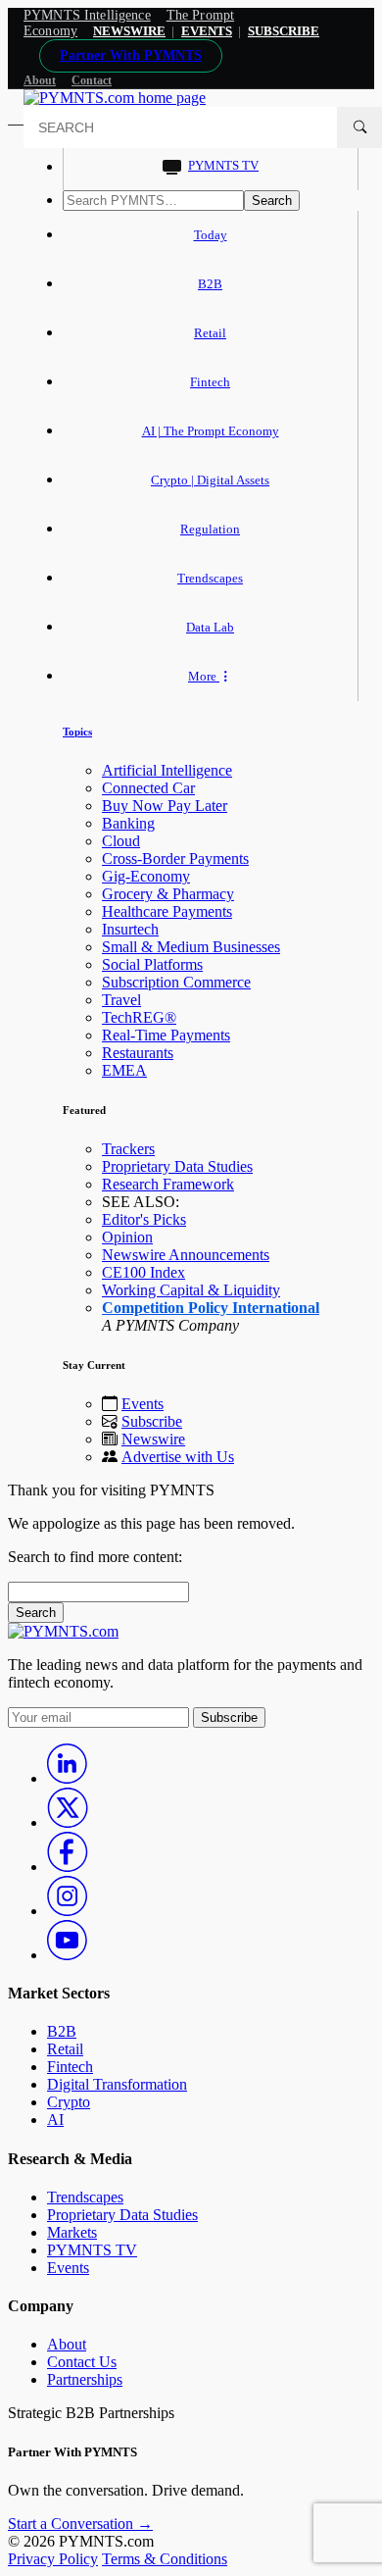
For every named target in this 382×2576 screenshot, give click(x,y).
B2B (210, 284)
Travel (121, 1000)
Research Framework (168, 1184)
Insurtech (130, 929)
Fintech (210, 382)
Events (207, 31)
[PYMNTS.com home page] (115, 98)
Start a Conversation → (80, 2524)
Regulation (210, 529)
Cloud (121, 841)
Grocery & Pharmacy (168, 894)
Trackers (128, 1149)
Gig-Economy (146, 876)
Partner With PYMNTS (131, 55)
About (40, 80)
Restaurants (138, 1053)
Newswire (129, 31)
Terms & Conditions (165, 2559)
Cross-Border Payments (175, 859)
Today (211, 235)
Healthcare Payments (167, 911)
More (204, 676)
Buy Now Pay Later (165, 806)
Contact (92, 80)
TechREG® (139, 1017)
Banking (128, 823)
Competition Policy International (211, 1308)
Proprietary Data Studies (177, 1166)
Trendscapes (210, 578)
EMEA (124, 1070)
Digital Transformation (117, 2084)
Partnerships (85, 2379)
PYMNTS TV (223, 165)
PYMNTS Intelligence (87, 15)
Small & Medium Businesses (191, 947)
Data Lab (210, 627)
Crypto (69, 2102)
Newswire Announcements (186, 1255)
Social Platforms (152, 964)
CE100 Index (143, 1272)
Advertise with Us (178, 1457)
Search (272, 201)
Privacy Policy (53, 2559)
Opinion (127, 1237)
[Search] (359, 127)
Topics (77, 732)
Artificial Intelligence (167, 770)
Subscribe (152, 1421)
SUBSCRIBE (284, 31)
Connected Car (148, 788)
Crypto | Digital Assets (210, 480)
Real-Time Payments (166, 1035)
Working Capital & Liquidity (191, 1290)
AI (55, 2120)
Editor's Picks (144, 1219)
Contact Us (82, 2362)
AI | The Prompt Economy (211, 431)
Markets (72, 2232)
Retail (210, 333)
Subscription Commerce (176, 982)
